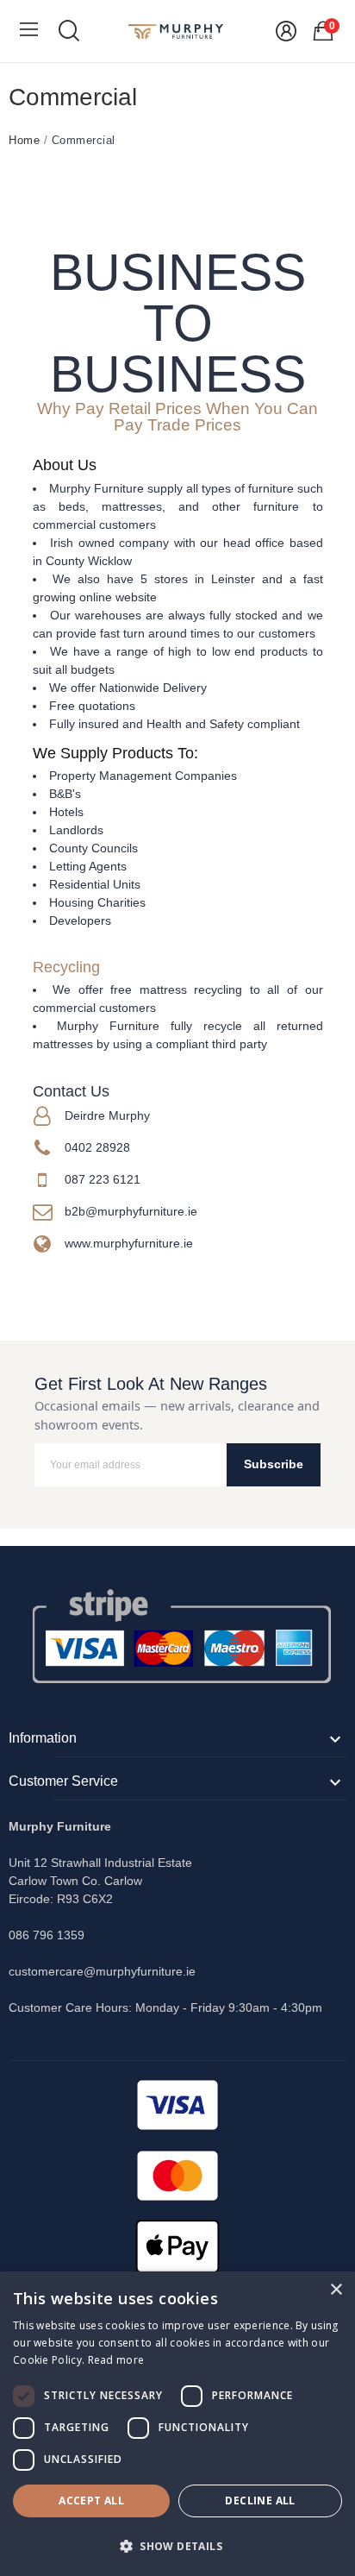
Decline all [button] (260, 2501)
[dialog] (177, 2424)
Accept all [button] (91, 2501)
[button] (177, 2546)
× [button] (336, 2290)
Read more (116, 2360)
